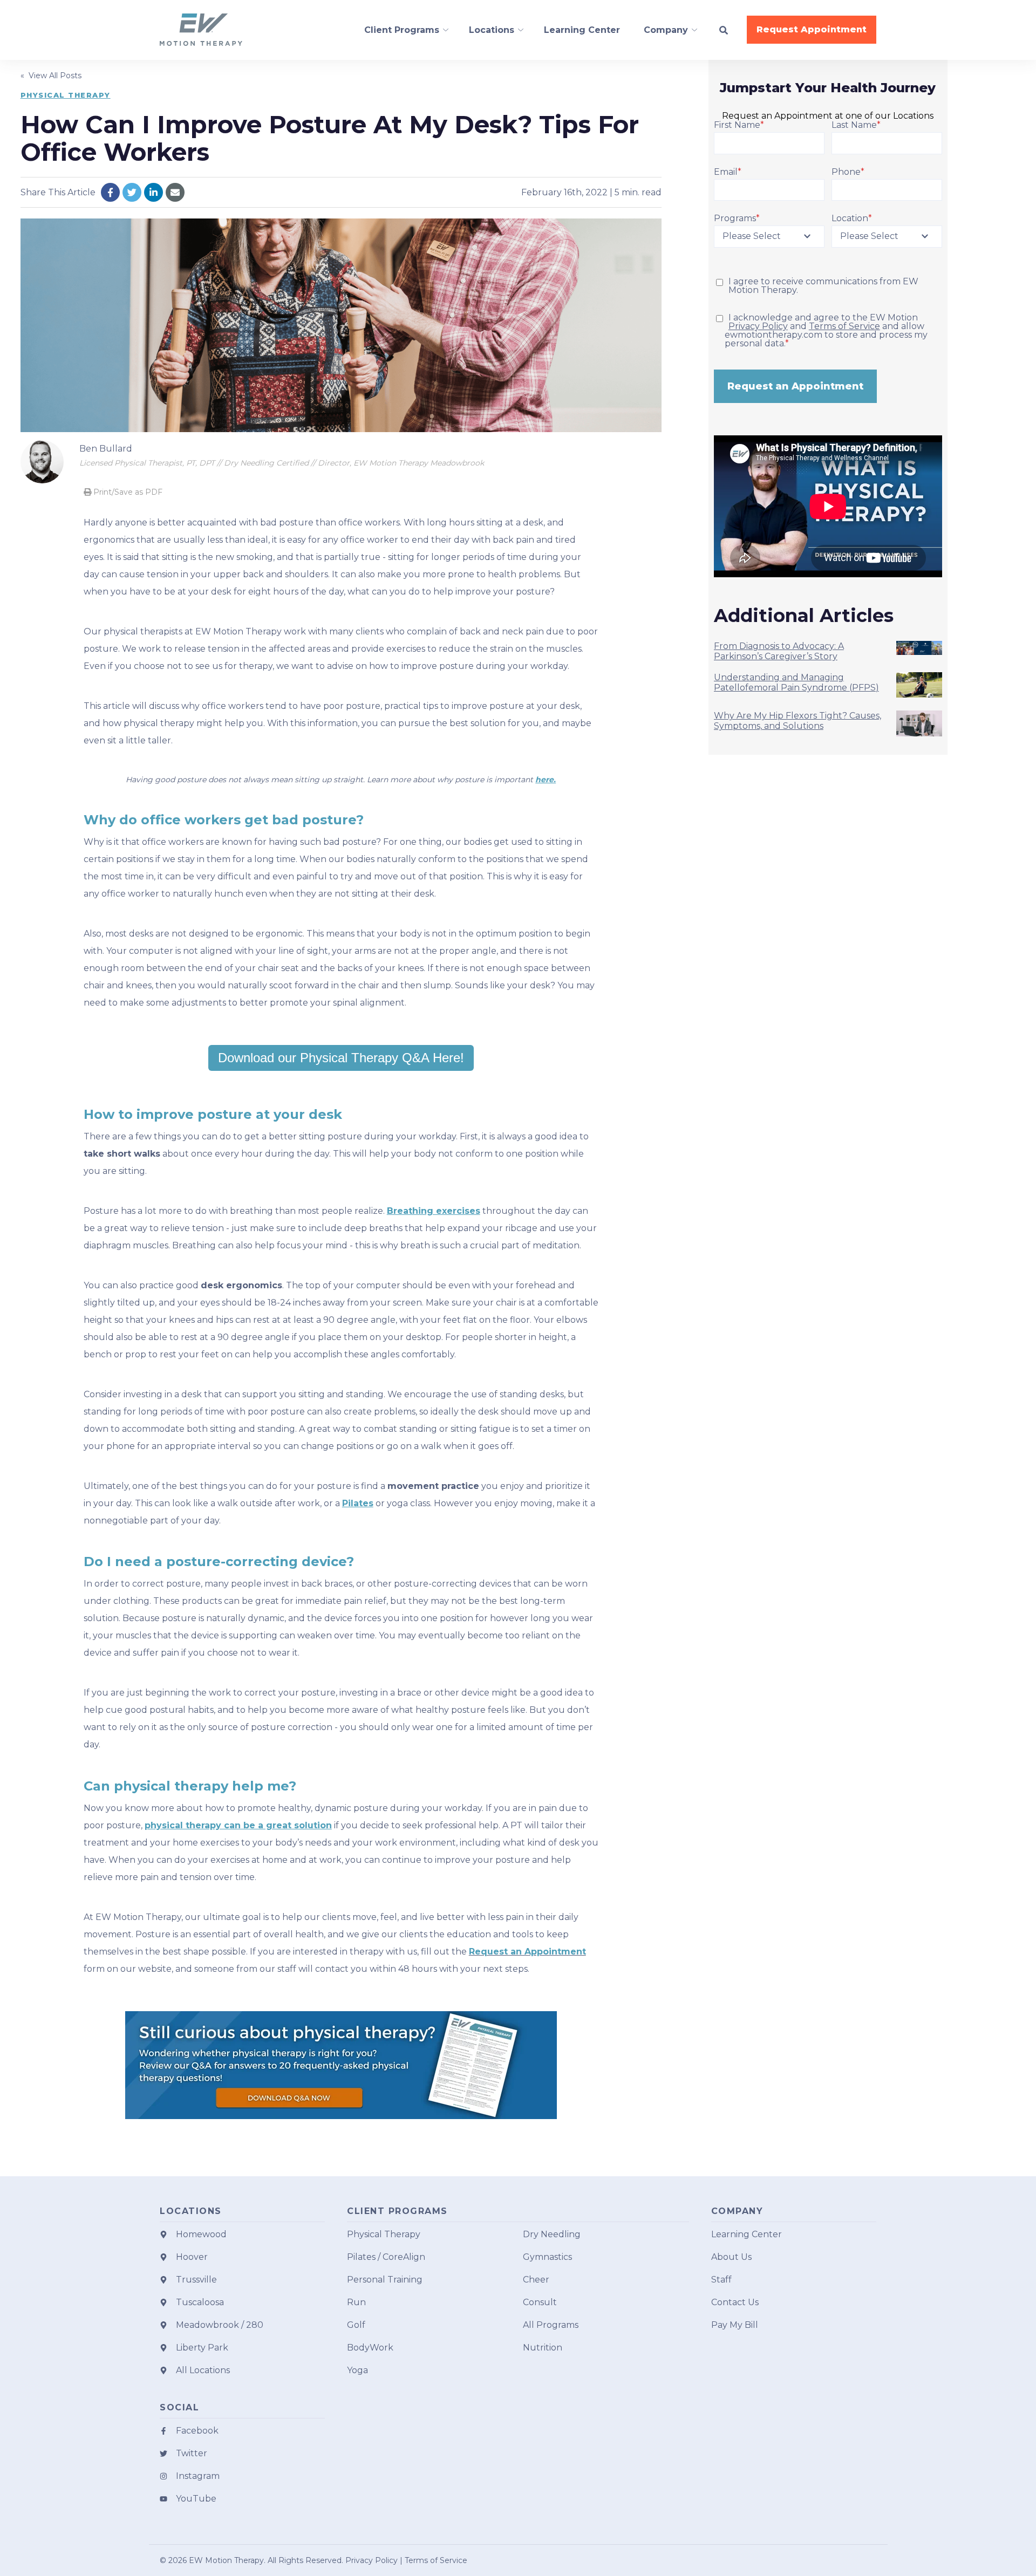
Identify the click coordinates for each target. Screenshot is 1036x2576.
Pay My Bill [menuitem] (735, 2325)
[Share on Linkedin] (154, 192)
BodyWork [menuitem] (370, 2348)
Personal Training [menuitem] (385, 2280)
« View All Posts (51, 76)
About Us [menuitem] (731, 2257)
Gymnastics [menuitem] (547, 2257)
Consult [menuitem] (540, 2302)
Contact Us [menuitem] (735, 2302)
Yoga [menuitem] (357, 2370)
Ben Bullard (106, 449)
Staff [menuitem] (721, 2280)
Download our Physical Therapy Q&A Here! (341, 1058)
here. (546, 780)
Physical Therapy (66, 95)
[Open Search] (724, 30)
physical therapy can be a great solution (238, 1825)
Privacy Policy (758, 326)
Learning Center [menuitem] (747, 2234)
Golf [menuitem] (356, 2325)
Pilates (358, 1503)
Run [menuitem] (356, 2302)
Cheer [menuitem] (536, 2280)
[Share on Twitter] (132, 192)
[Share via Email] (175, 192)
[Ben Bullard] (42, 462)
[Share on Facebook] (110, 192)
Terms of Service (844, 326)
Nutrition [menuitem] (543, 2348)
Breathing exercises (434, 1211)
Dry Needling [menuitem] (552, 2234)
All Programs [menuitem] (551, 2325)
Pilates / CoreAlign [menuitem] (386, 2257)
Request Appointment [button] (812, 29)
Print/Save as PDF (127, 492)
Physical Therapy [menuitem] (384, 2234)
